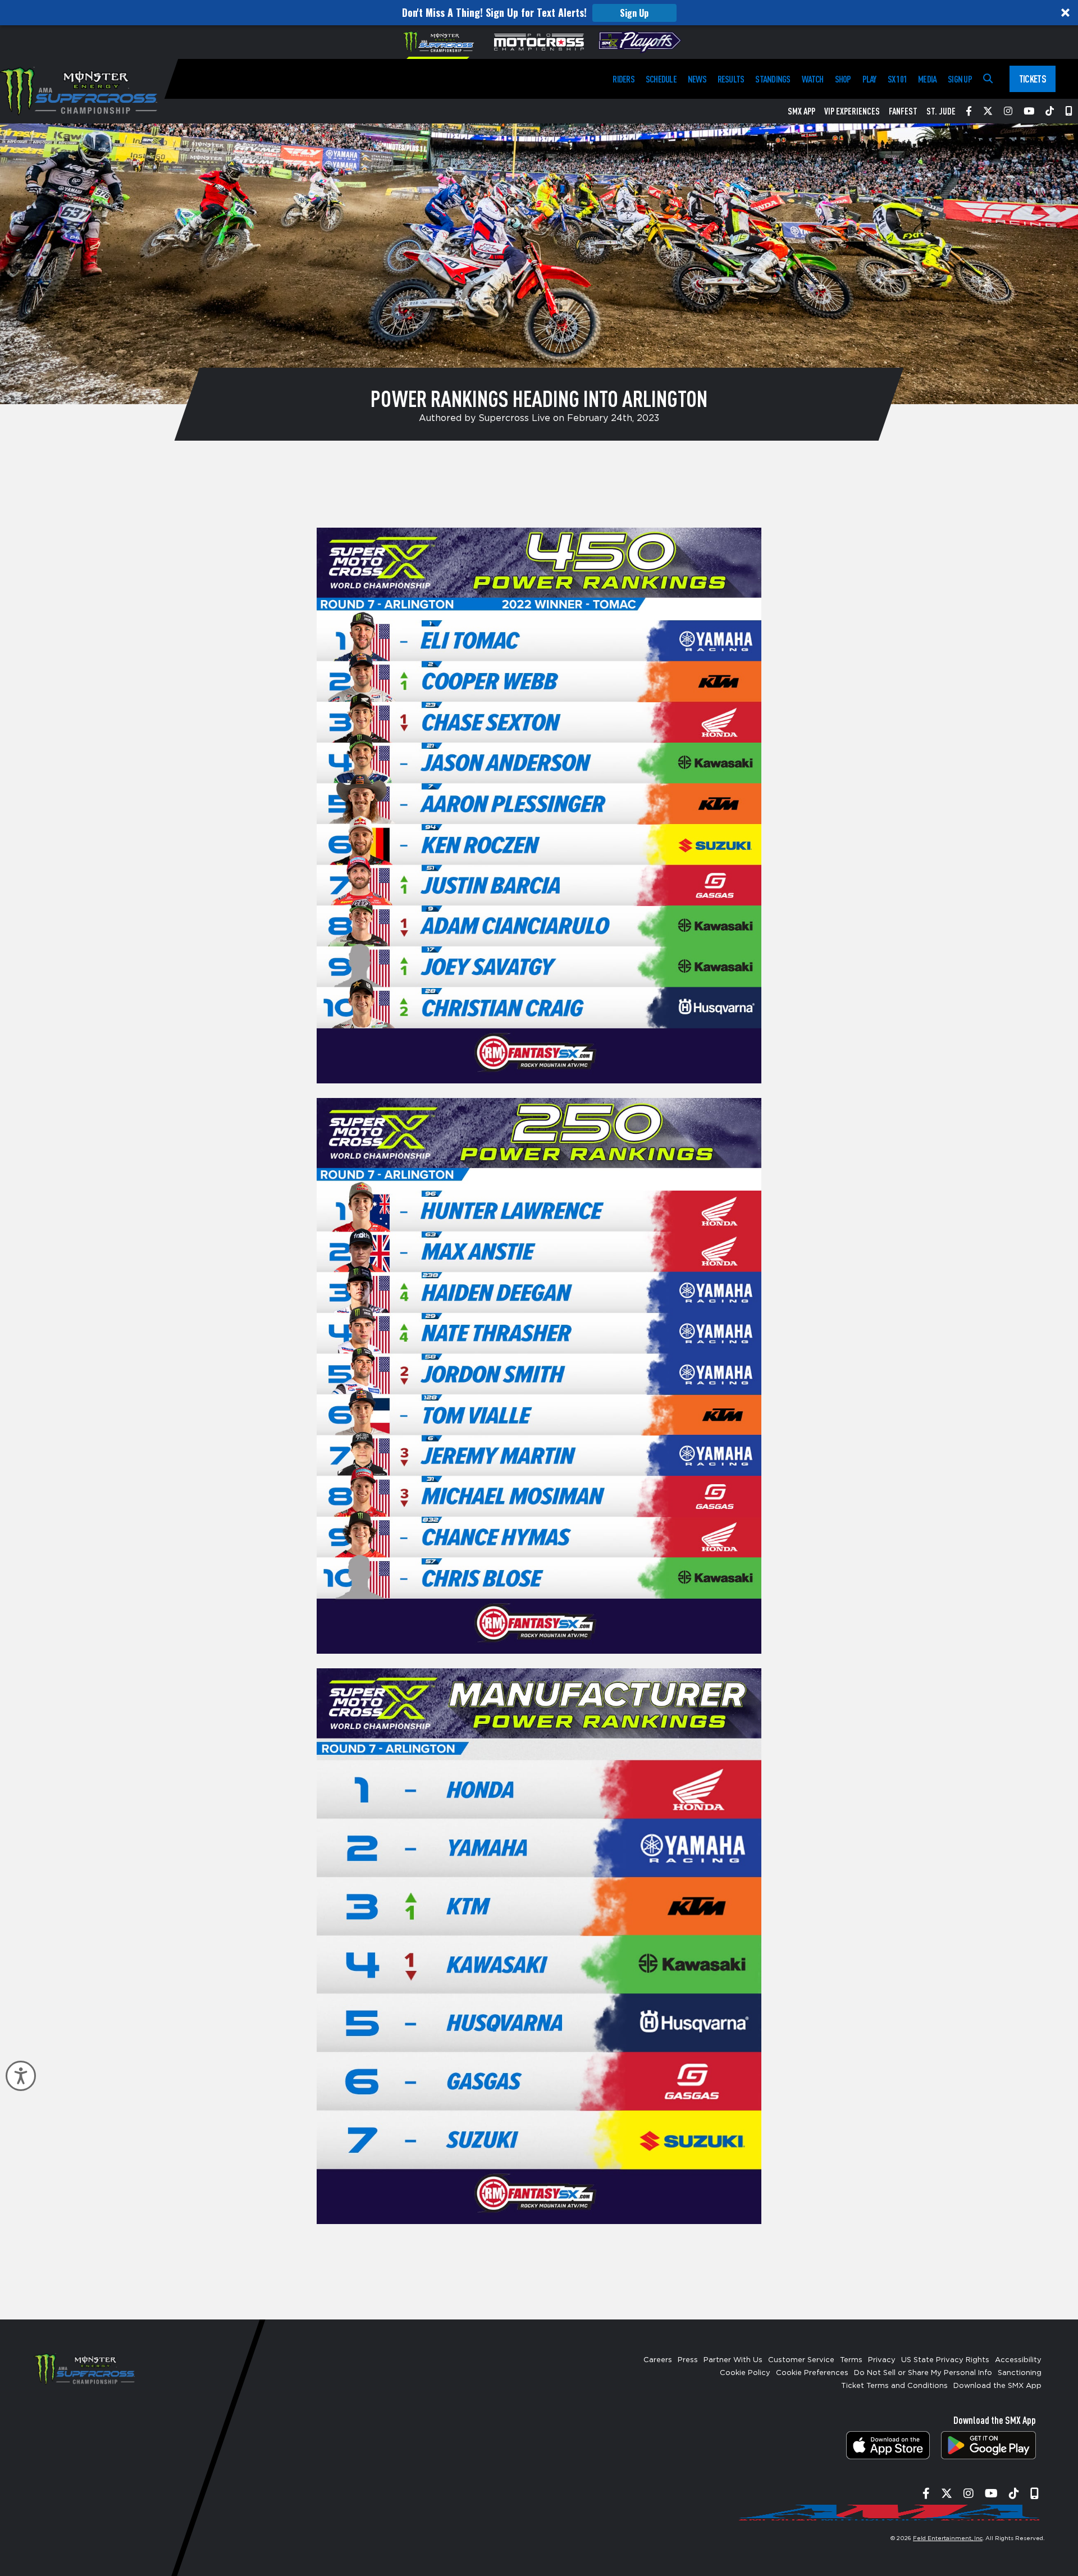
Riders (623, 79)
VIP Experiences (852, 111)
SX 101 (897, 79)
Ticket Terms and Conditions (894, 2386)
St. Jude (941, 111)
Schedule (661, 79)
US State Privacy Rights (945, 2360)
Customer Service (801, 2360)
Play (869, 79)
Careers (658, 2360)
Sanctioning (1020, 2373)
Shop (843, 79)
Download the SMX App (997, 2386)
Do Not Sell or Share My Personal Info (923, 2373)
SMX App (801, 111)
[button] (539, 13)
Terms (851, 2360)
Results (731, 79)
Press (688, 2360)
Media (927, 79)
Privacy (882, 2360)
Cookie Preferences (812, 2373)
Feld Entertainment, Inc (948, 2538)
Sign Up (634, 13)
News (697, 79)
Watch (813, 79)
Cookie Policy (745, 2373)
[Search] (988, 79)
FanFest (903, 111)
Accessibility (1018, 2360)
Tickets (1033, 79)
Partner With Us (733, 2360)
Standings (773, 79)
